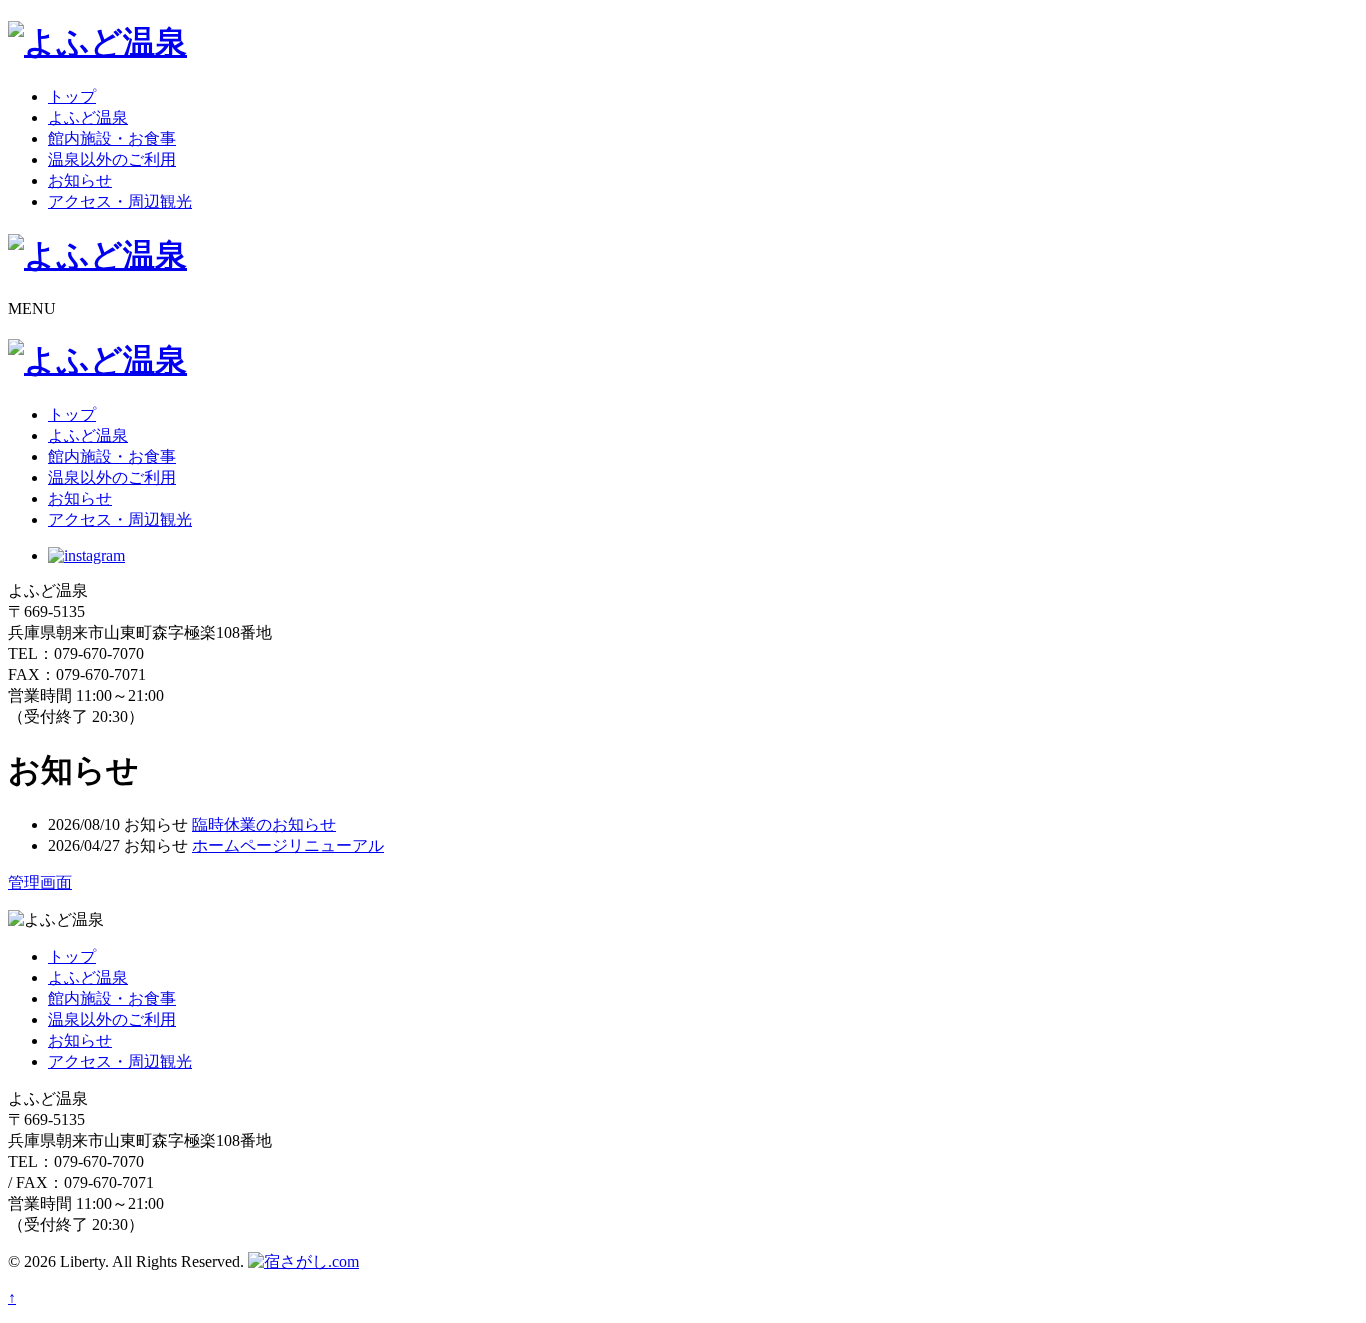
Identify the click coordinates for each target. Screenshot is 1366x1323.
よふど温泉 (88, 117)
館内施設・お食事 (112, 138)
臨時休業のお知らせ (264, 824)
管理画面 (40, 882)
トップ (72, 96)
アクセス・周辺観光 (120, 201)
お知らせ (80, 180)
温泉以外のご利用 (112, 159)
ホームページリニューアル (288, 845)
